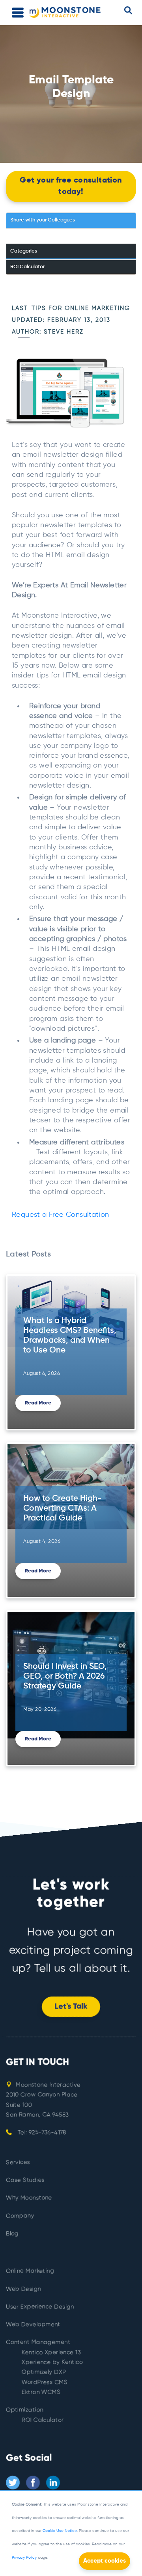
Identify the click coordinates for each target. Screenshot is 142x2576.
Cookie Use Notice (60, 2531)
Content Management (38, 2343)
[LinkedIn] (53, 2483)
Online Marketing (30, 2271)
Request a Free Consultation (61, 1215)
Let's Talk (71, 2007)
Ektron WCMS (41, 2392)
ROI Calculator (43, 2420)
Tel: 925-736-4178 (41, 2133)
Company (20, 2216)
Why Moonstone (29, 2198)
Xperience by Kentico (52, 2363)
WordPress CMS (45, 2382)
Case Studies (25, 2180)
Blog (12, 2234)
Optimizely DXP (44, 2372)
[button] (128, 10)
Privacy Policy (24, 2558)
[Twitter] (13, 2483)
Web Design (23, 2289)
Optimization (25, 2410)
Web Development (33, 2325)
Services (18, 2162)
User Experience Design (40, 2307)
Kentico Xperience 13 (51, 2352)
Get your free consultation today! (71, 186)
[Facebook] (33, 2483)
